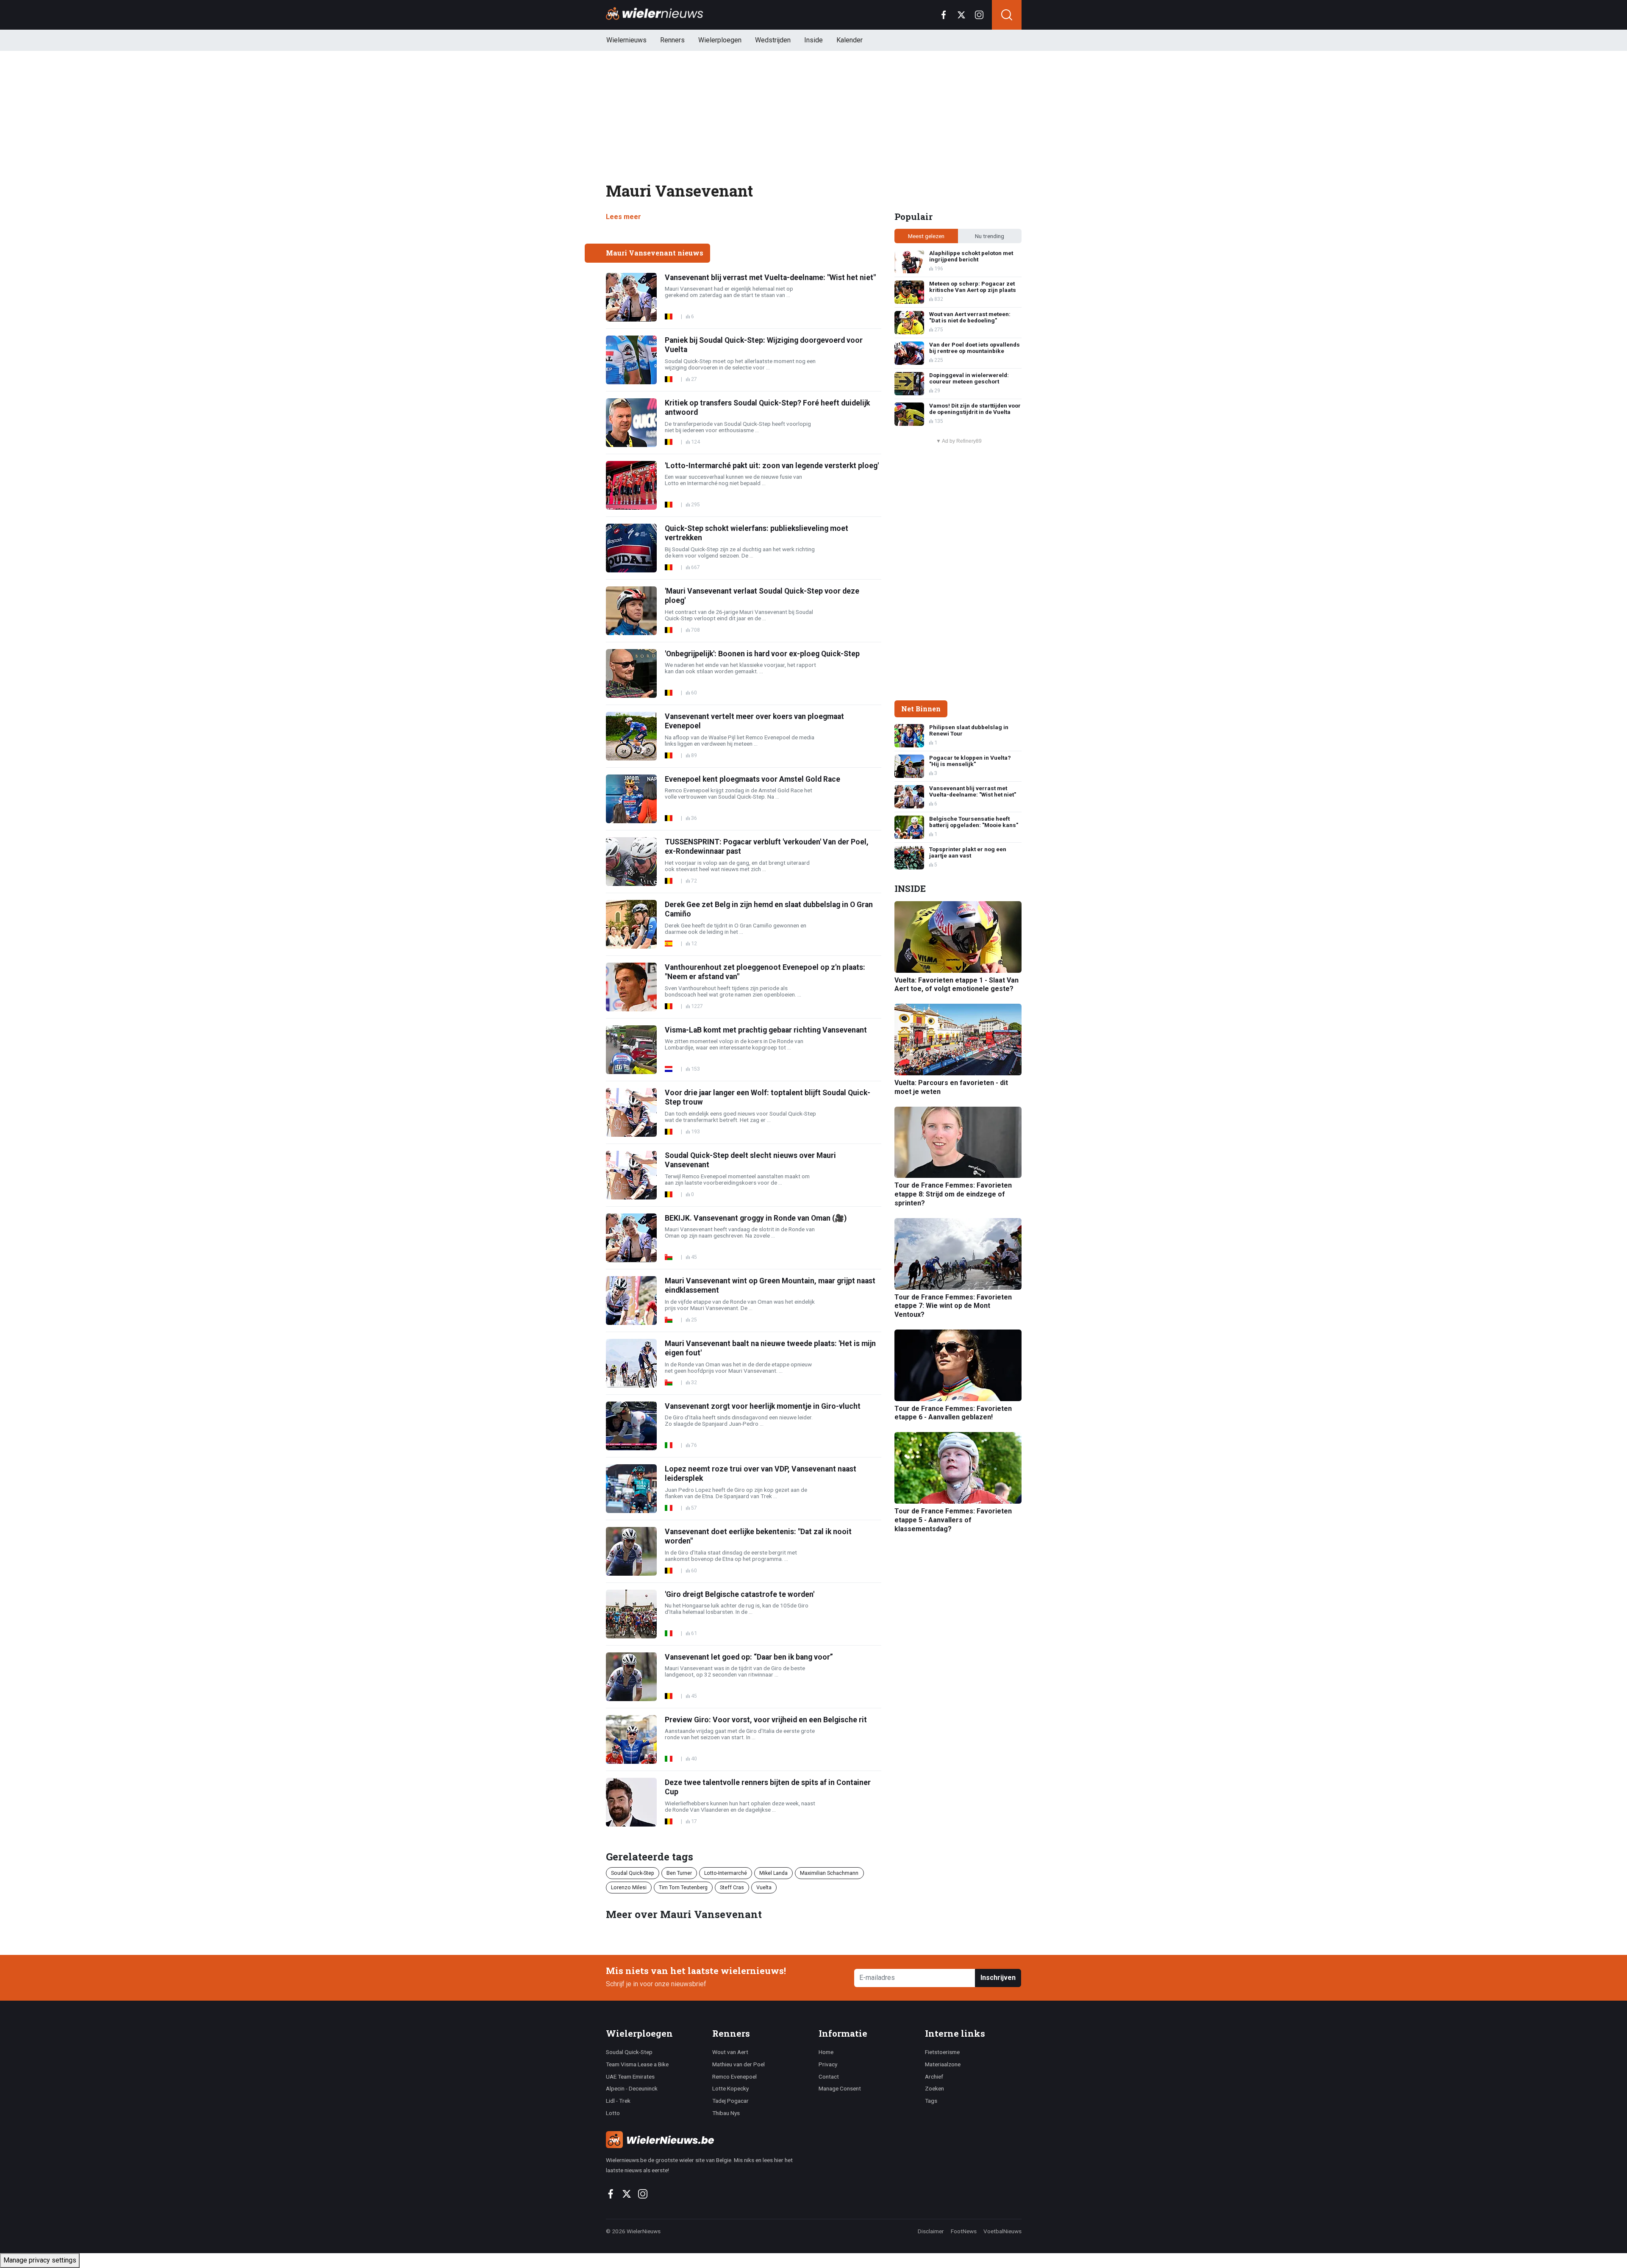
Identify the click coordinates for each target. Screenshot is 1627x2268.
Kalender (850, 40)
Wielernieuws (626, 40)
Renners (672, 40)
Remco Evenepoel (734, 2076)
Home (826, 2052)
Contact (829, 2076)
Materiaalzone (943, 2064)
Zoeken (934, 2088)
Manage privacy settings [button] (40, 2260)
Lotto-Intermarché (726, 1873)
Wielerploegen (720, 40)
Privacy (828, 2064)
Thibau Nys (726, 2113)
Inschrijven (998, 1978)
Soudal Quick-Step (633, 1873)
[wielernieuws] (707, 2140)
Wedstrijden (773, 40)
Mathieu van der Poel (739, 2064)
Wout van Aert (730, 2052)
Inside (813, 40)
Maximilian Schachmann (829, 1873)
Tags (931, 2101)
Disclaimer (931, 2231)
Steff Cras (732, 1887)
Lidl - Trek (618, 2101)
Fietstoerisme (942, 2052)
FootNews (964, 2231)
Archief (934, 2076)
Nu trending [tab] (990, 236)
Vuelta (764, 1887)
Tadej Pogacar (730, 2101)
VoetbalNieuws (1002, 2231)
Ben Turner (679, 1873)
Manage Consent (840, 2088)
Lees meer (623, 217)
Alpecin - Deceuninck (632, 2088)
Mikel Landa (773, 1873)
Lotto (613, 2113)
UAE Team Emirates (630, 2076)
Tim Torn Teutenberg (683, 1887)
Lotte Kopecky (730, 2088)
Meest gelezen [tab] (926, 236)
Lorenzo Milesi (629, 1887)
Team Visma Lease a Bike (637, 2064)
